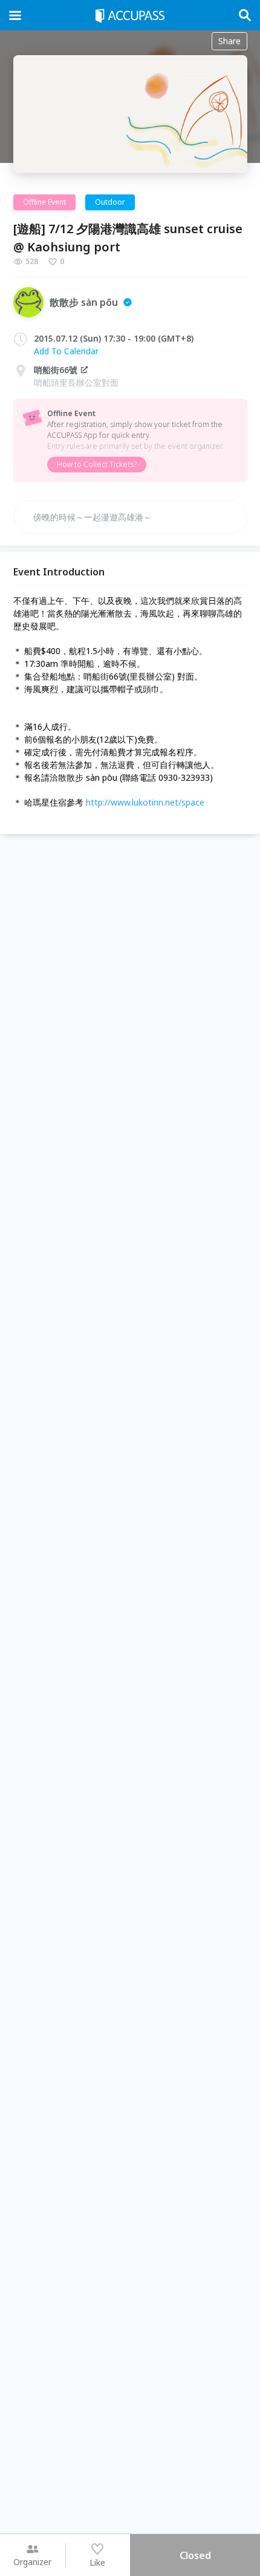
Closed (195, 2555)
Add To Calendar (66, 351)
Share (229, 41)
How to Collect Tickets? (97, 464)
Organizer (32, 2562)
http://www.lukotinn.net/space (145, 802)
